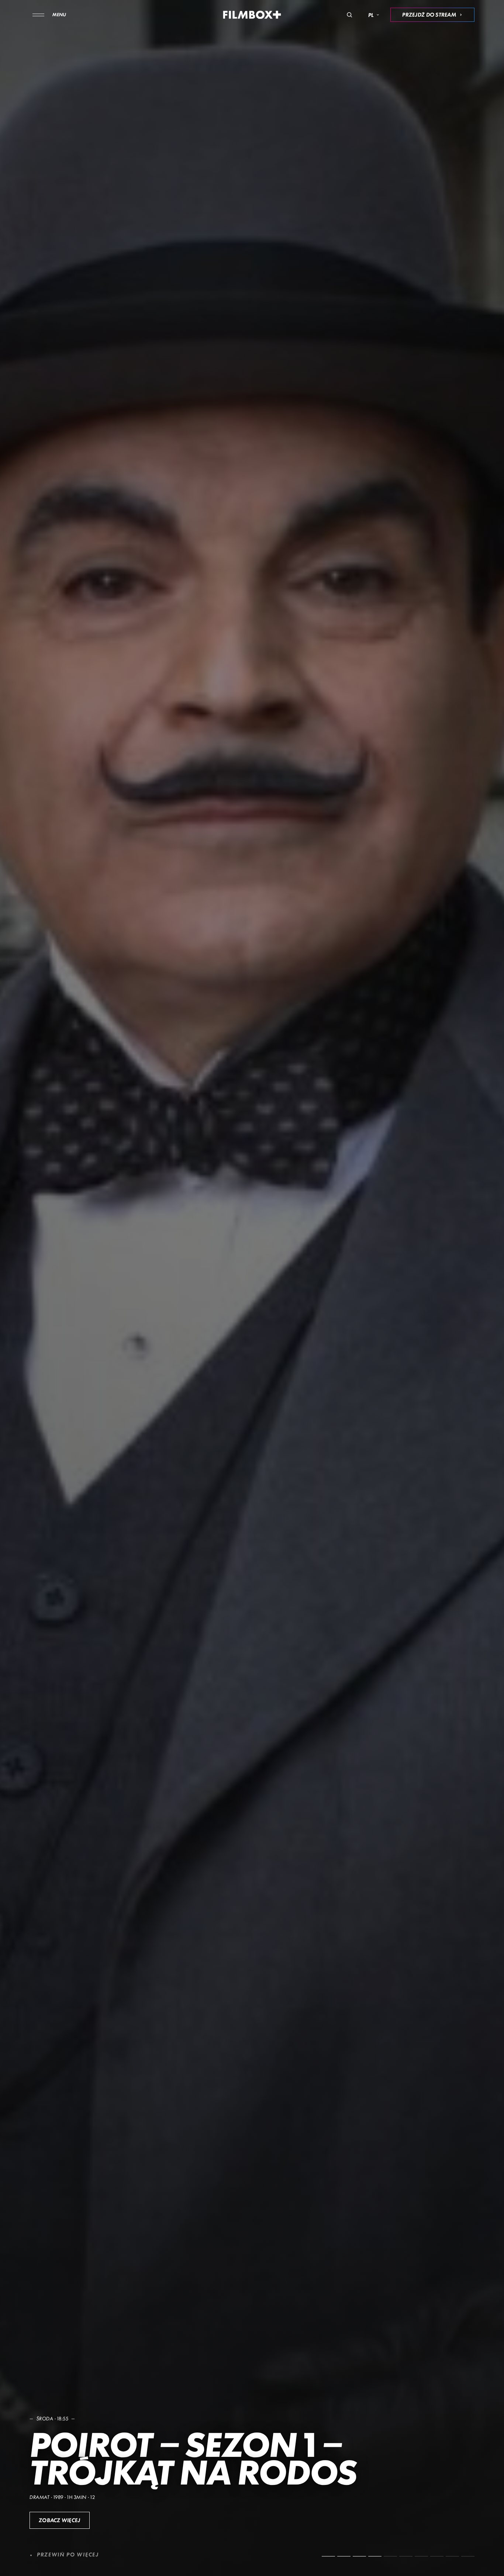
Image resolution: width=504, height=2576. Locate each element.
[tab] (328, 2556)
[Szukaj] (349, 15)
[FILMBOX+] (252, 15)
